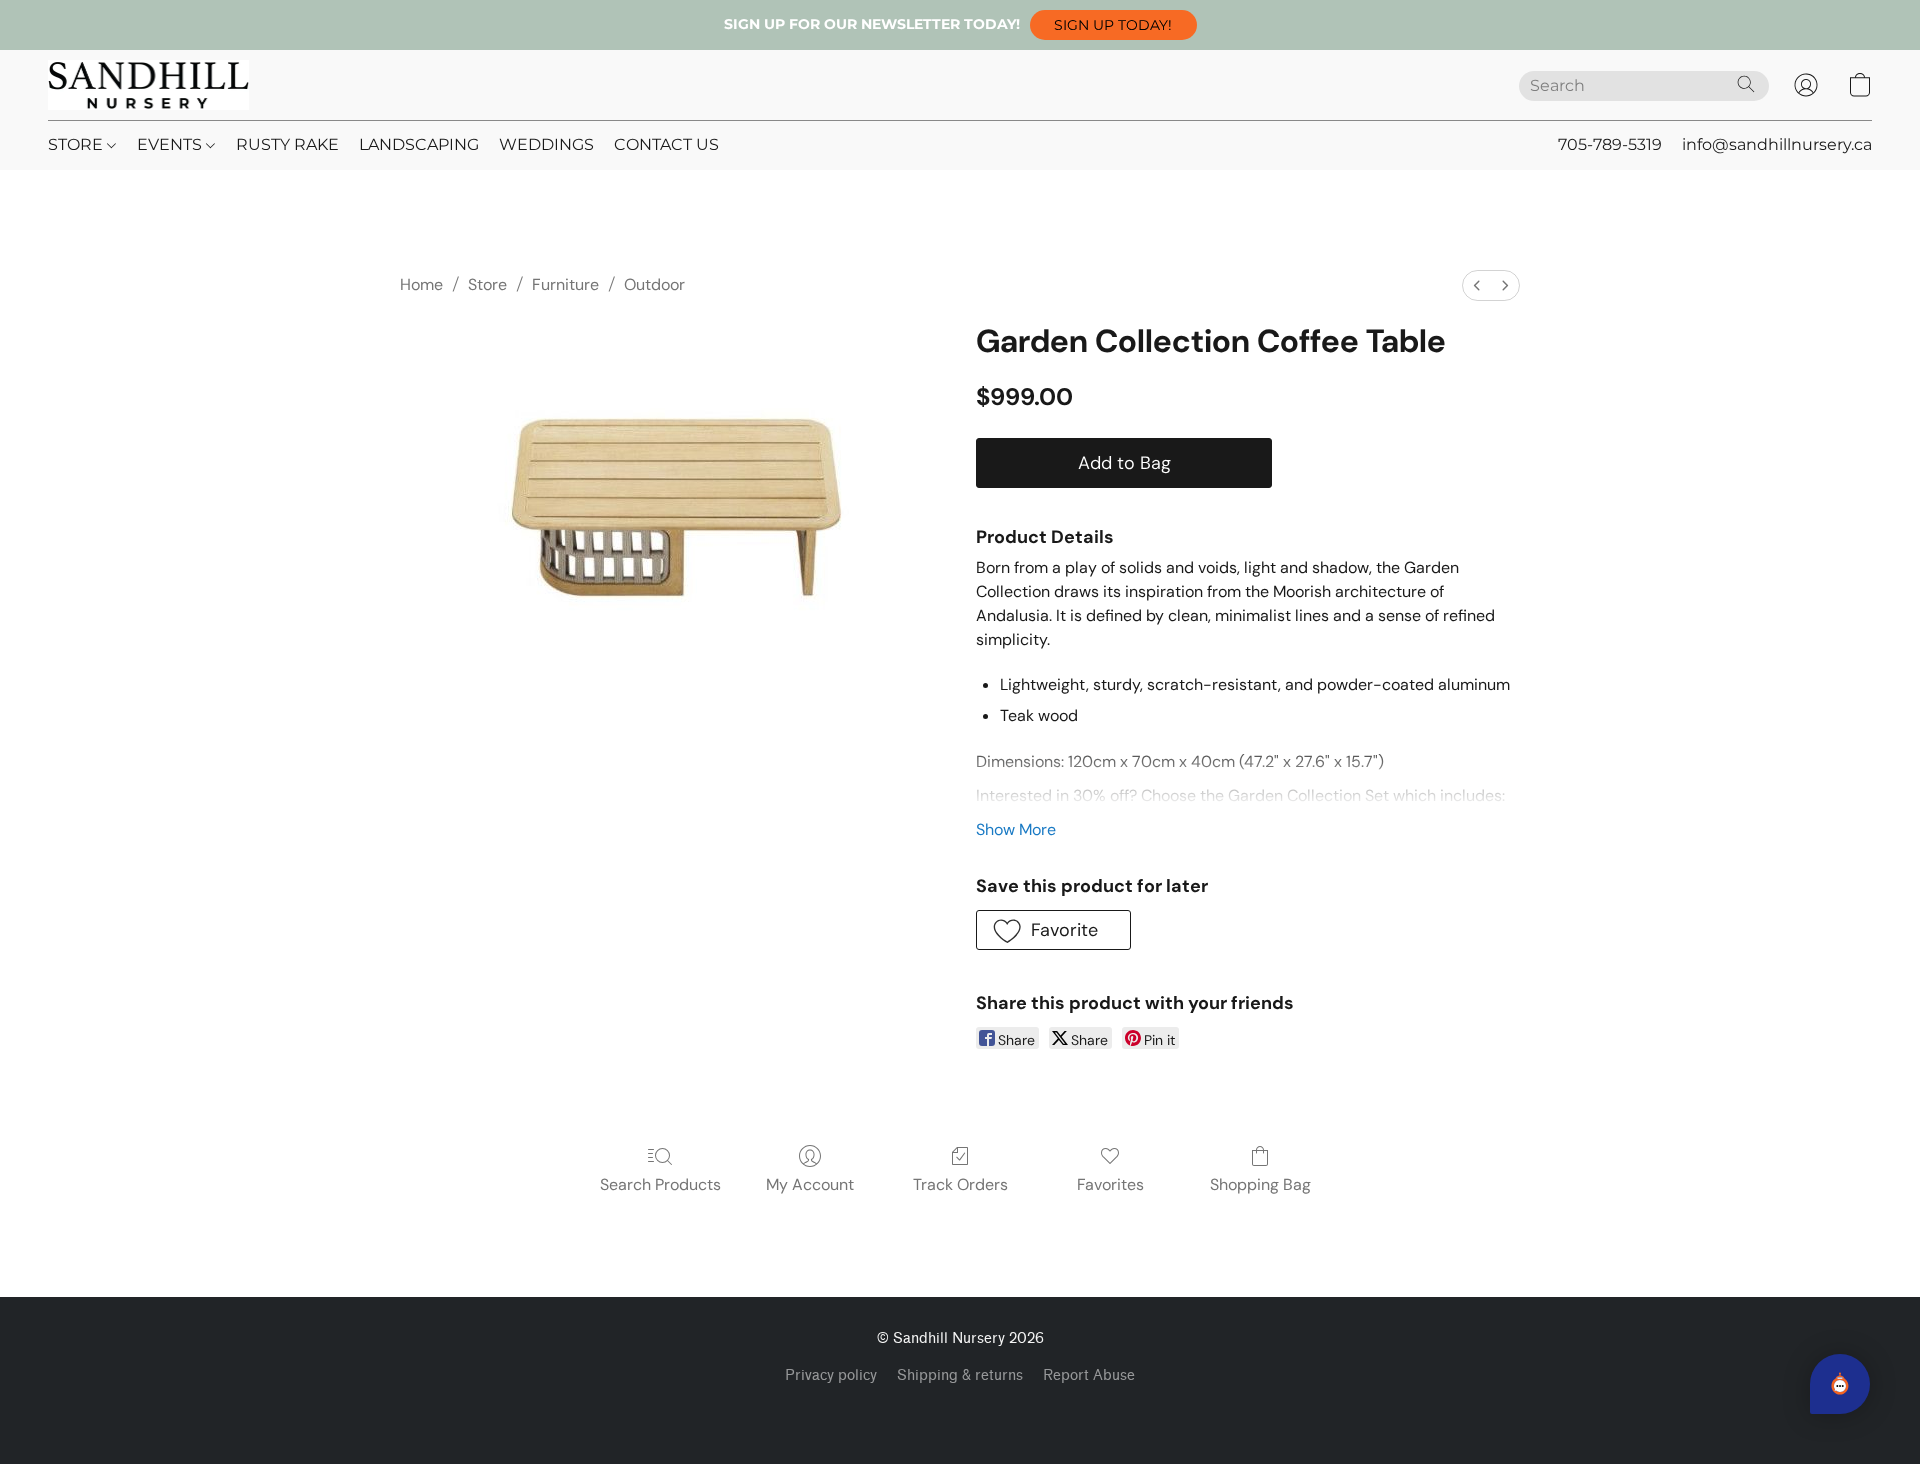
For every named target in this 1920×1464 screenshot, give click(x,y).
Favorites (1110, 1184)
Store (487, 284)
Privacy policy (831, 1375)
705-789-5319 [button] (1610, 144)
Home (421, 284)
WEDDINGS (546, 144)
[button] (1113, 25)
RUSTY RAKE (287, 144)
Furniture (565, 284)
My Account (810, 1184)
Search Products (660, 1184)
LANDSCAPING (419, 144)
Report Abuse (1089, 1375)
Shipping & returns (960, 1375)
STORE (77, 144)
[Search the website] (1746, 84)
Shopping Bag (1260, 1184)
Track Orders (960, 1184)
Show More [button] (1016, 829)
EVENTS (171, 144)
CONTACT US (666, 144)
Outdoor (654, 284)
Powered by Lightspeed (960, 1410)
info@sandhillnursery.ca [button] (1777, 144)
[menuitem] (1477, 285)
